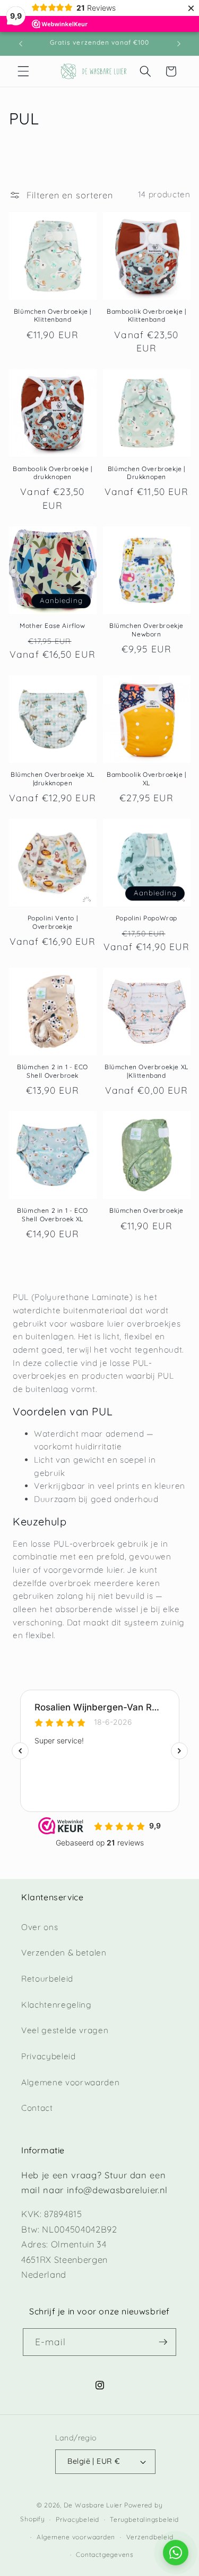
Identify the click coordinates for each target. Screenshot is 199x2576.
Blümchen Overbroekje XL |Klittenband (146, 1071)
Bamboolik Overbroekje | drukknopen (53, 473)
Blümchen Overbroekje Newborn (146, 630)
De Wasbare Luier (93, 2505)
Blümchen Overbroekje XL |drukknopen (53, 779)
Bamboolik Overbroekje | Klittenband (146, 316)
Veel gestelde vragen (65, 2030)
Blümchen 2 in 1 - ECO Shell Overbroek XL (53, 1215)
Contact (37, 2108)
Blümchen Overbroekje (146, 1210)
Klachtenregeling (57, 2005)
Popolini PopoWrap (146, 918)
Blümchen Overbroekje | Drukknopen (146, 473)
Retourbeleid (47, 1979)
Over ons (40, 1927)
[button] (23, 71)
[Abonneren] (163, 2342)
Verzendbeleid (150, 2537)
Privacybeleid (49, 2056)
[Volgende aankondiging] (179, 44)
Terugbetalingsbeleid (144, 2519)
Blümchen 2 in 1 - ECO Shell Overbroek (53, 1071)
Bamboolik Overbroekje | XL (146, 779)
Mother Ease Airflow (52, 626)
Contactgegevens (105, 2554)
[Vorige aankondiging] (21, 44)
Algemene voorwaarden (70, 2082)
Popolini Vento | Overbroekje (53, 922)
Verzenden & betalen (64, 1953)
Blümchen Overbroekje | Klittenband (53, 316)
